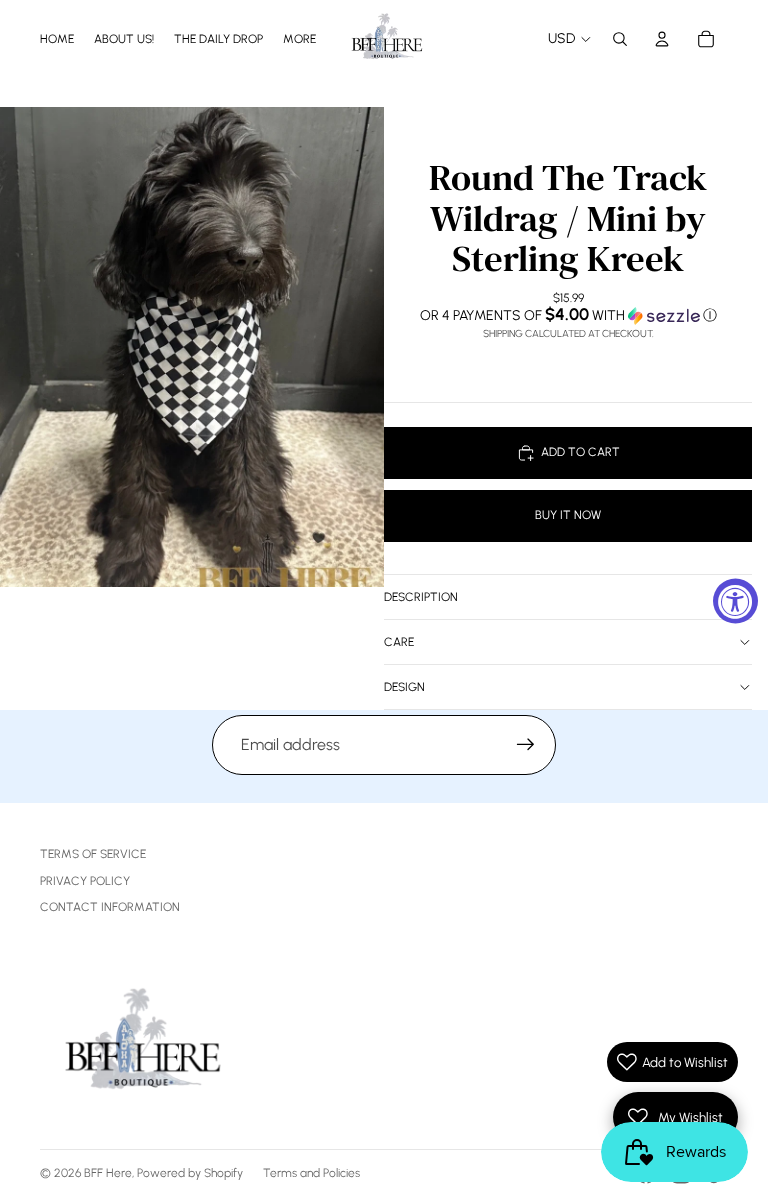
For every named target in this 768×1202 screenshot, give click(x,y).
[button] (568, 315)
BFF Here (108, 1173)
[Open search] (620, 39)
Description (421, 597)
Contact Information (110, 907)
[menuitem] (299, 38)
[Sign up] (526, 745)
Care (399, 642)
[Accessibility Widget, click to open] (735, 601)
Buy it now (568, 515)
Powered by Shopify (190, 1173)
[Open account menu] (662, 39)
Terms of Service (93, 854)
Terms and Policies (311, 1173)
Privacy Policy (85, 881)
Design (404, 687)
